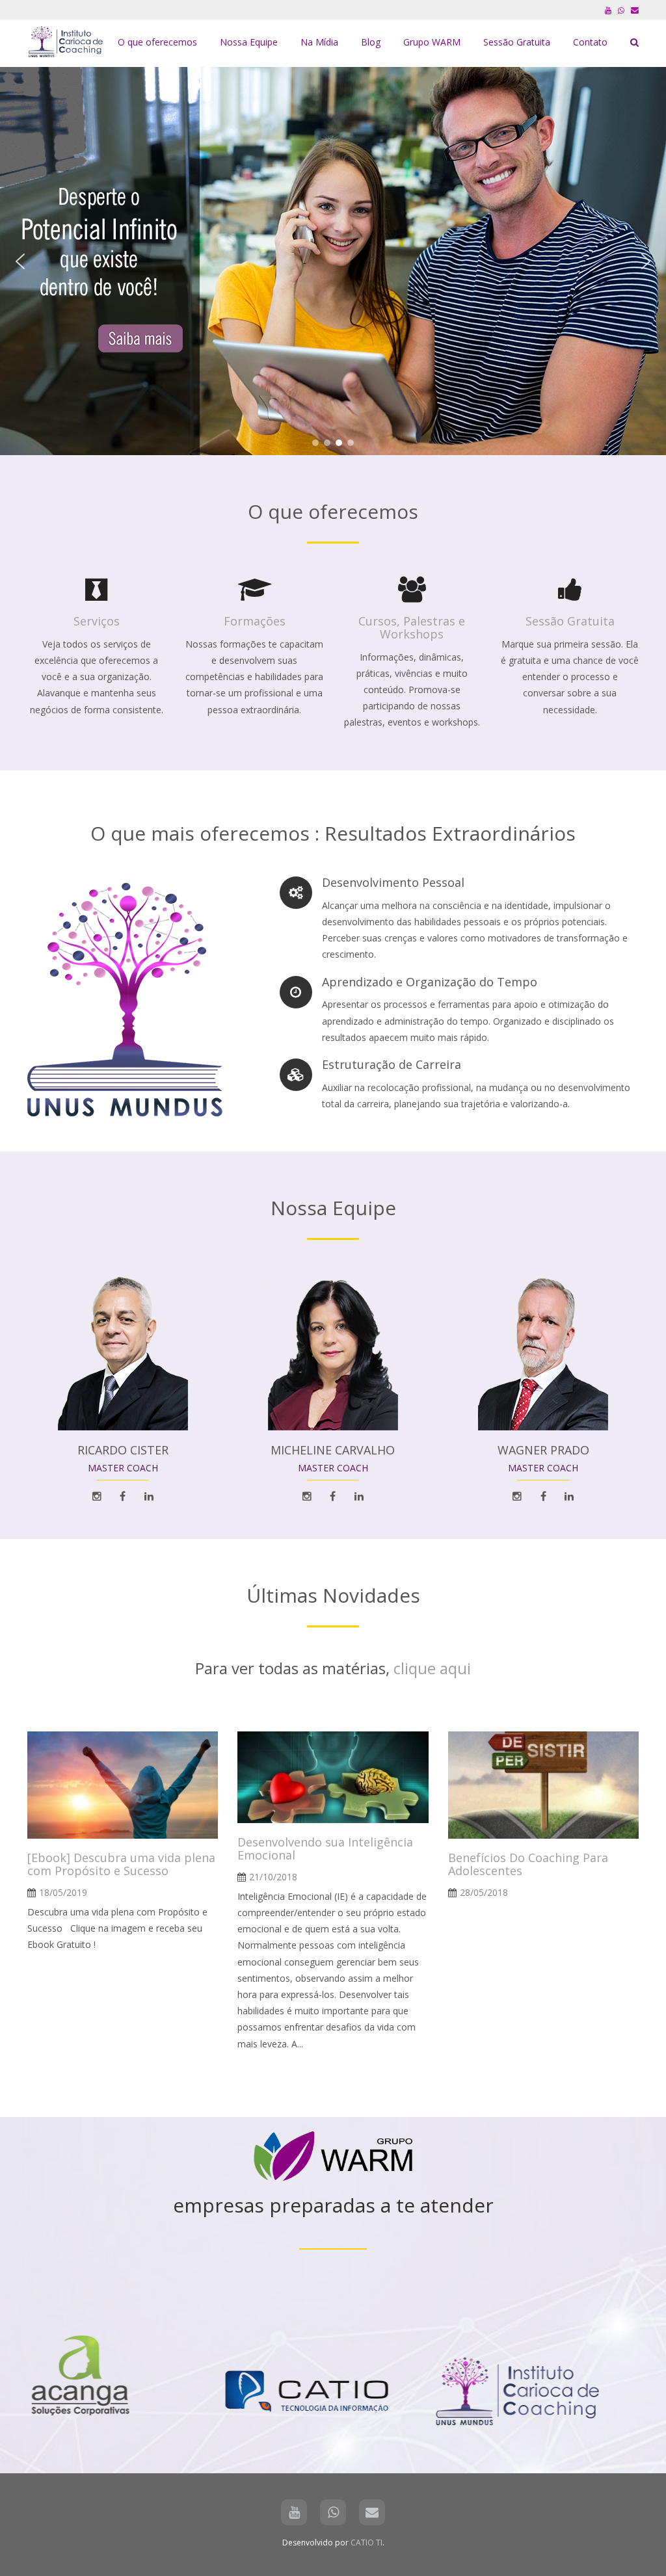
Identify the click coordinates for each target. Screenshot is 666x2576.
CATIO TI (366, 2543)
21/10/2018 (273, 1877)
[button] (20, 261)
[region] (333, 261)
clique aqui (432, 1668)
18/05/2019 (63, 1892)
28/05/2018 (484, 1892)
